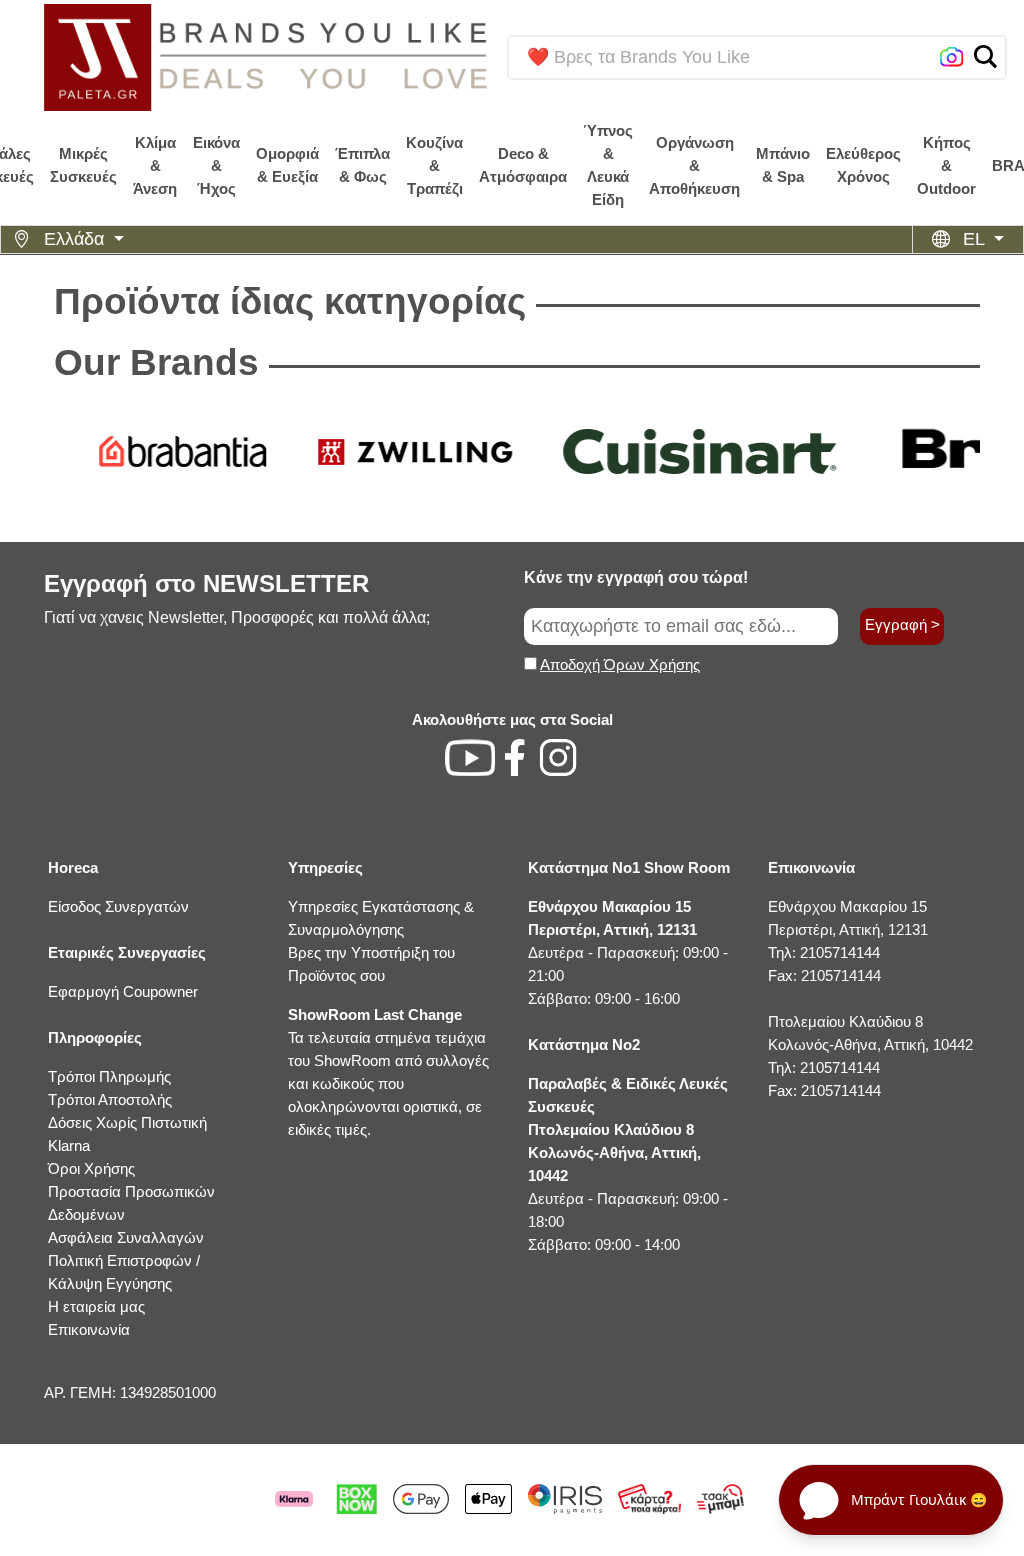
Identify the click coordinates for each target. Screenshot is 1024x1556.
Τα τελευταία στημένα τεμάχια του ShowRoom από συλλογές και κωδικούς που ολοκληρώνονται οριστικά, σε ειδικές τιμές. (388, 1072)
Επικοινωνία (89, 1329)
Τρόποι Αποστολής (110, 1099)
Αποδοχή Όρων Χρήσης (620, 664)
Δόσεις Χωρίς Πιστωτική (127, 1122)
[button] (985, 56)
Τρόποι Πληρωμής (109, 1076)
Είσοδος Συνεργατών (118, 906)
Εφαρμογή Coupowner (123, 991)
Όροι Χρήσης (91, 1168)
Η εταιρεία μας (96, 1306)
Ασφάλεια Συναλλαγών (126, 1237)
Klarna (69, 1145)
